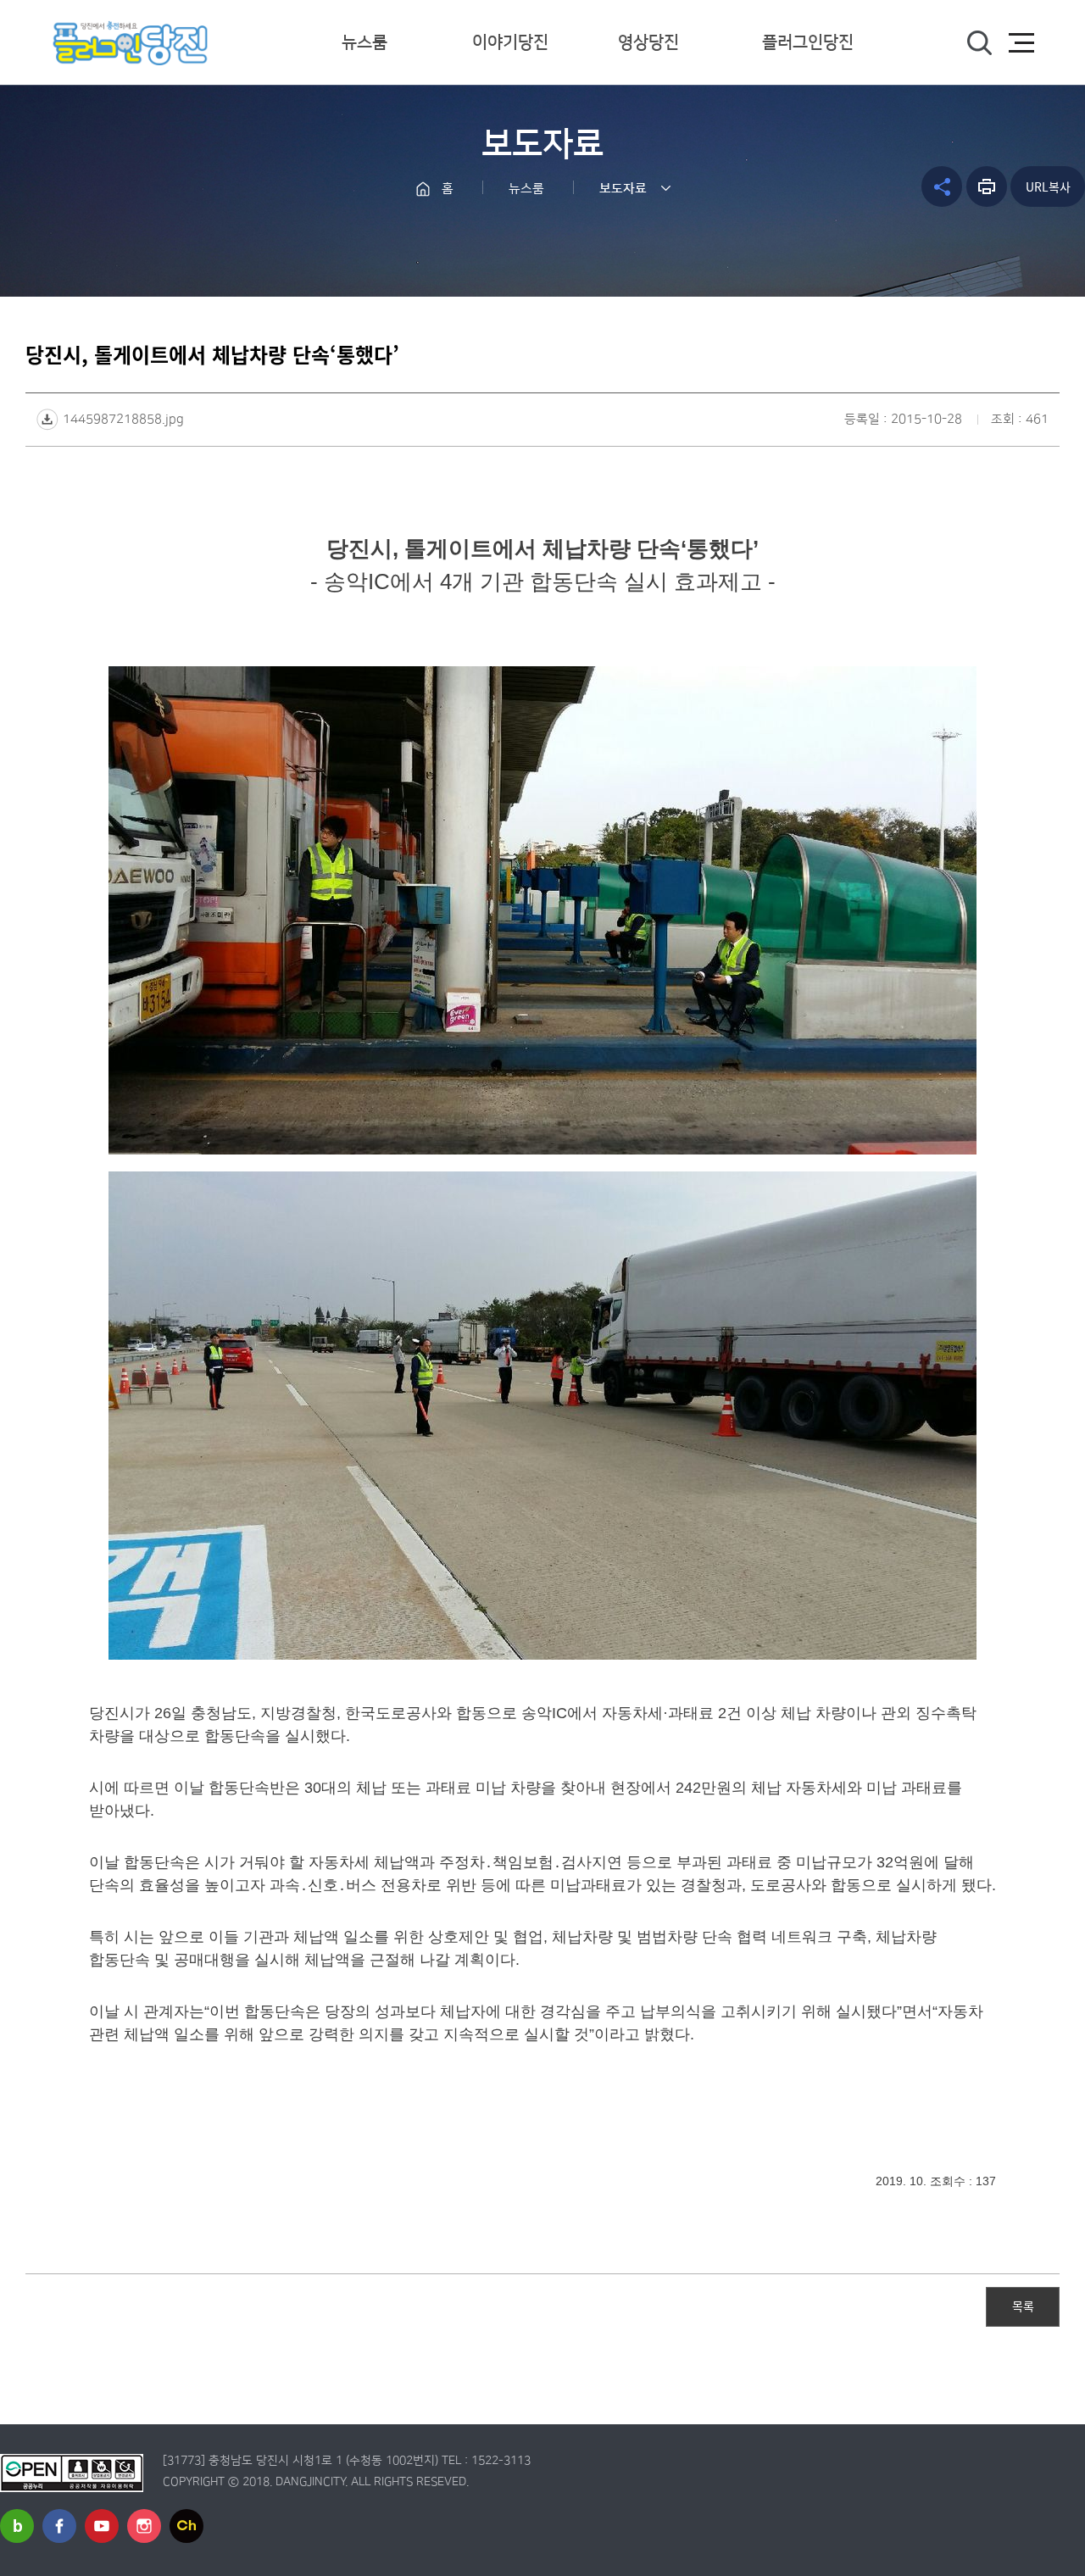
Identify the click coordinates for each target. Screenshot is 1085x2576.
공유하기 (942, 186)
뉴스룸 (364, 42)
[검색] (979, 43)
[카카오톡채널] (186, 2526)
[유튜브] (102, 2526)
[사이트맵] (1021, 43)
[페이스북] (59, 2526)
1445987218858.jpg (123, 419)
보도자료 (623, 189)
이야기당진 (510, 42)
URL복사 (1048, 186)
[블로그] (17, 2526)
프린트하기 (987, 186)
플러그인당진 (808, 42)
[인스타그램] (144, 2526)
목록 (1023, 2306)
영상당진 (648, 42)
